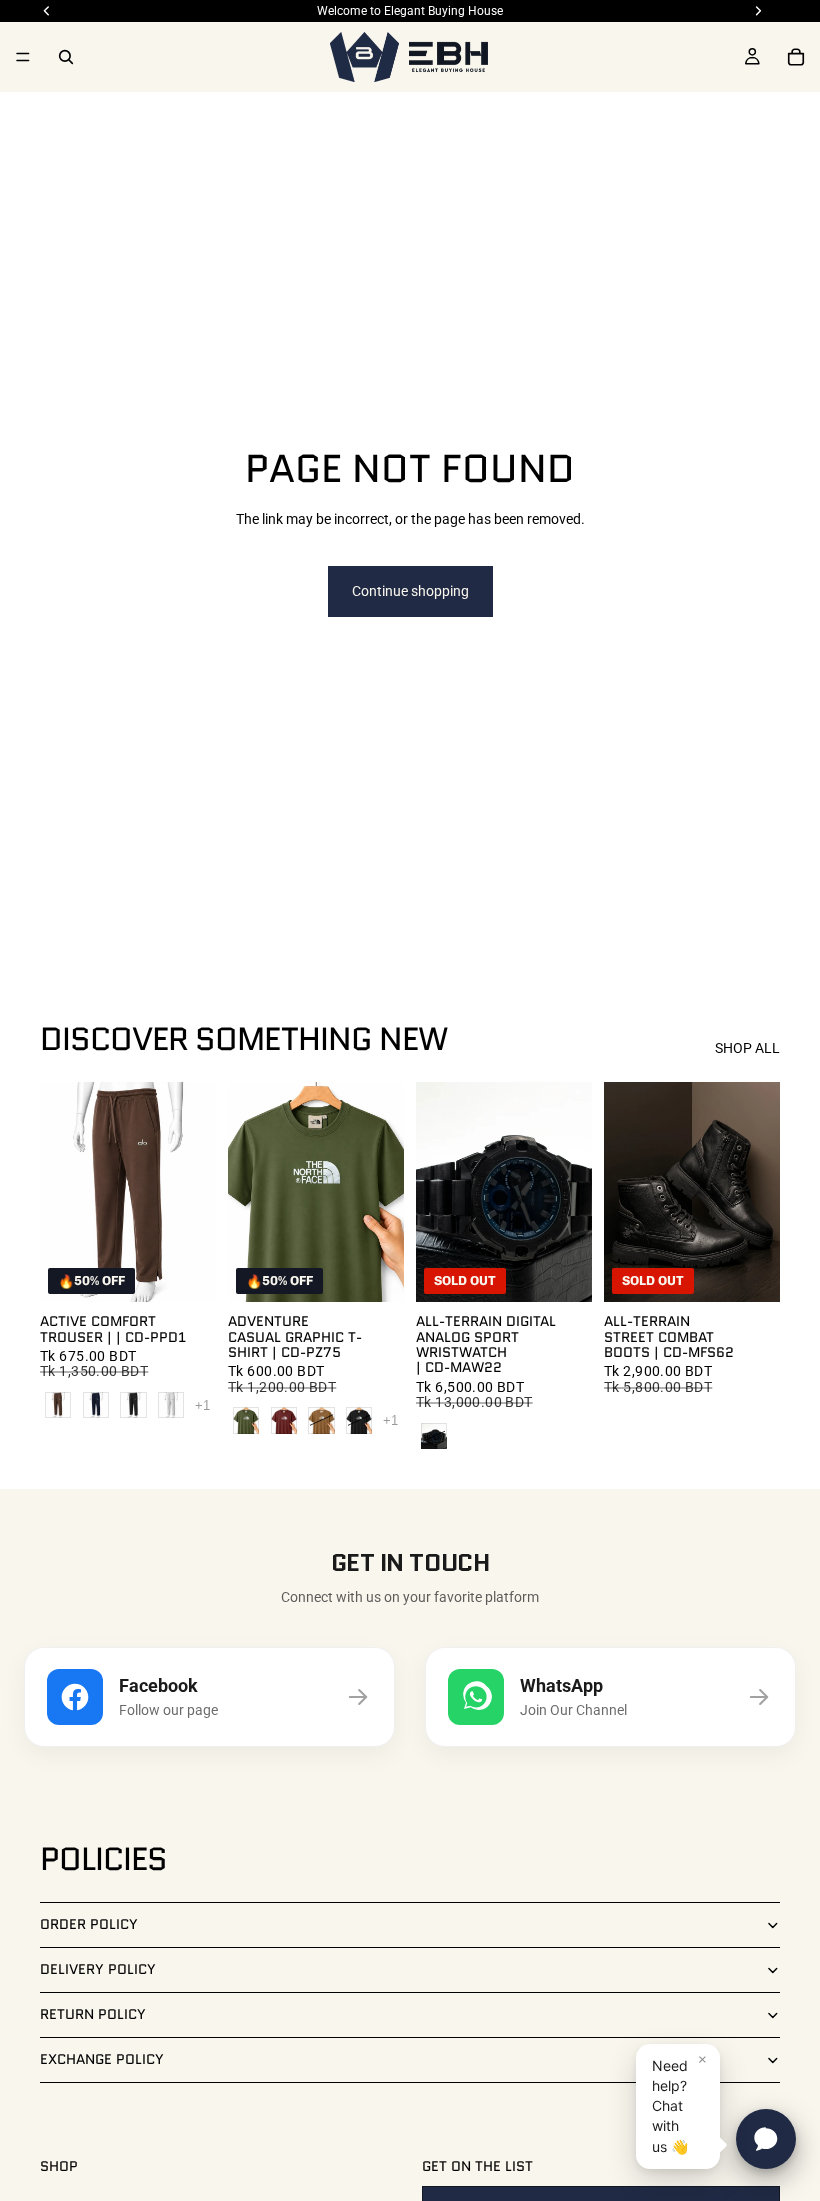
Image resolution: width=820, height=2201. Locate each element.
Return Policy (93, 2014)
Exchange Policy (102, 2059)
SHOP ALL (747, 1048)
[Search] (66, 57)
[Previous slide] (438, 1192)
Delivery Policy (98, 1969)
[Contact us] (766, 2139)
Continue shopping (410, 591)
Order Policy (89, 1924)
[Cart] (796, 57)
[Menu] (23, 57)
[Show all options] (202, 1405)
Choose (202, 1271)
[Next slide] (570, 1192)
